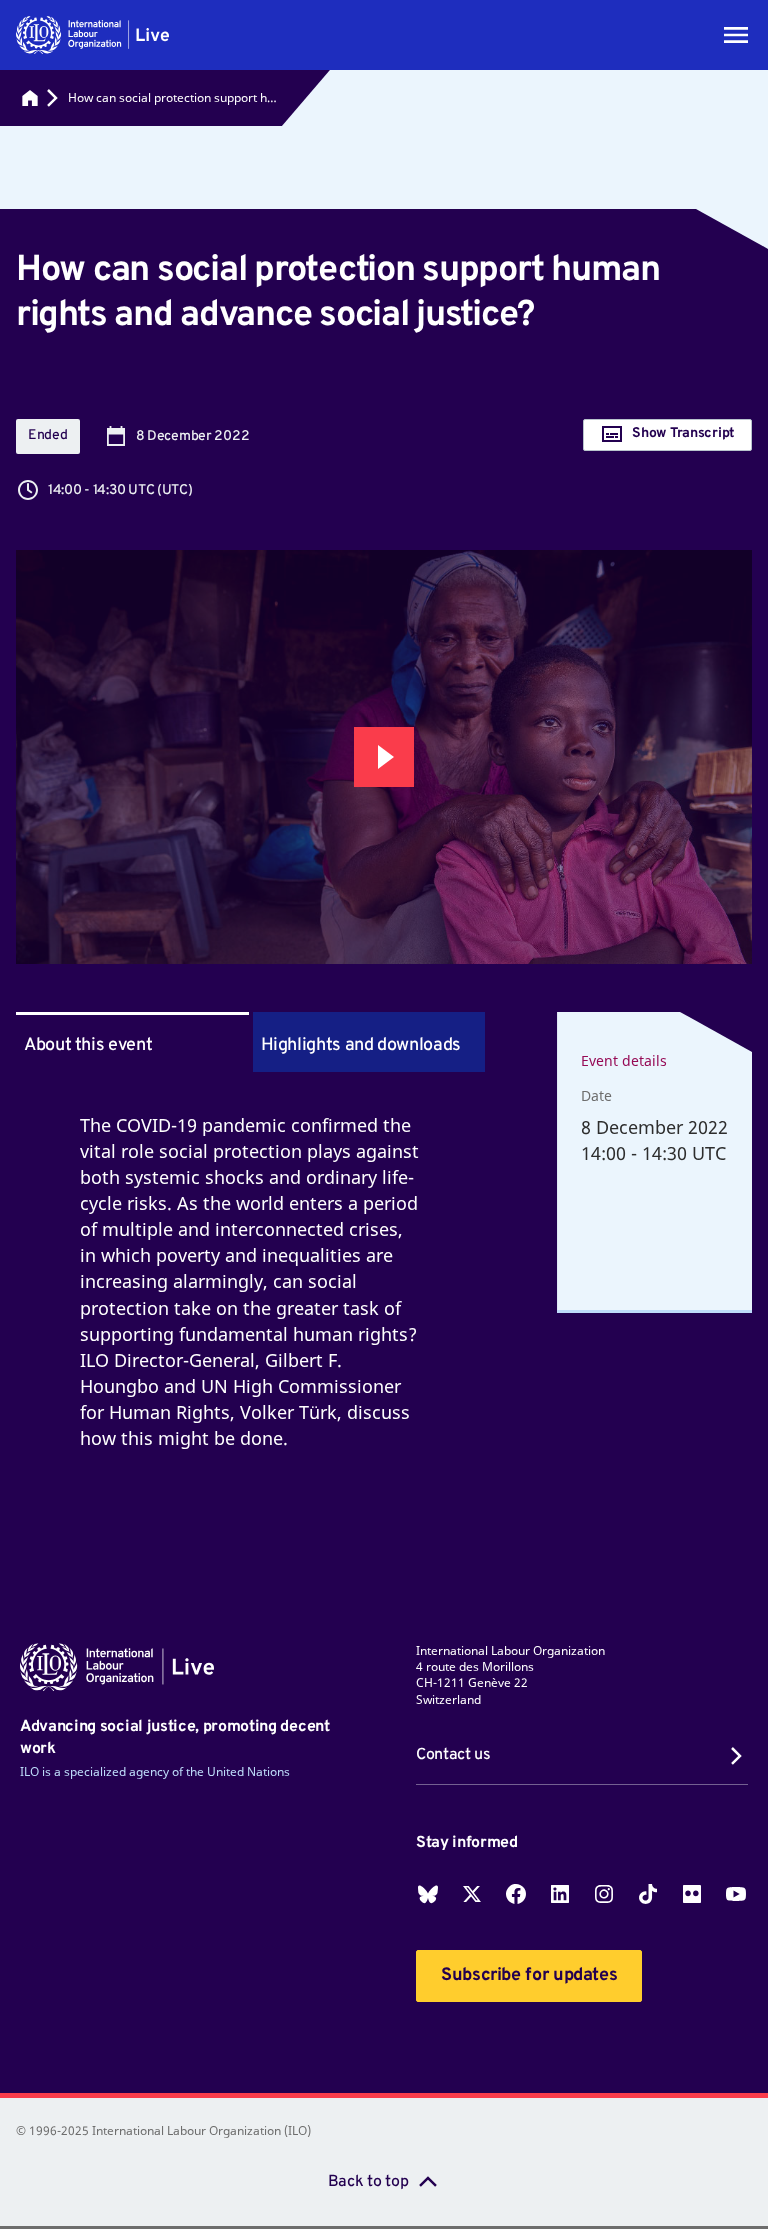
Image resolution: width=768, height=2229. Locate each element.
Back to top (368, 2182)
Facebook (516, 1894)
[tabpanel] (250, 1305)
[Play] (384, 757)
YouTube (736, 1894)
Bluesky (428, 1894)
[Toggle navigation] (736, 35)
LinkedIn (560, 1894)
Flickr (692, 1894)
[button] (92, 35)
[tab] (369, 1042)
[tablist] (250, 1042)
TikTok (648, 1894)
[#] (30, 98)
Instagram (604, 1894)
